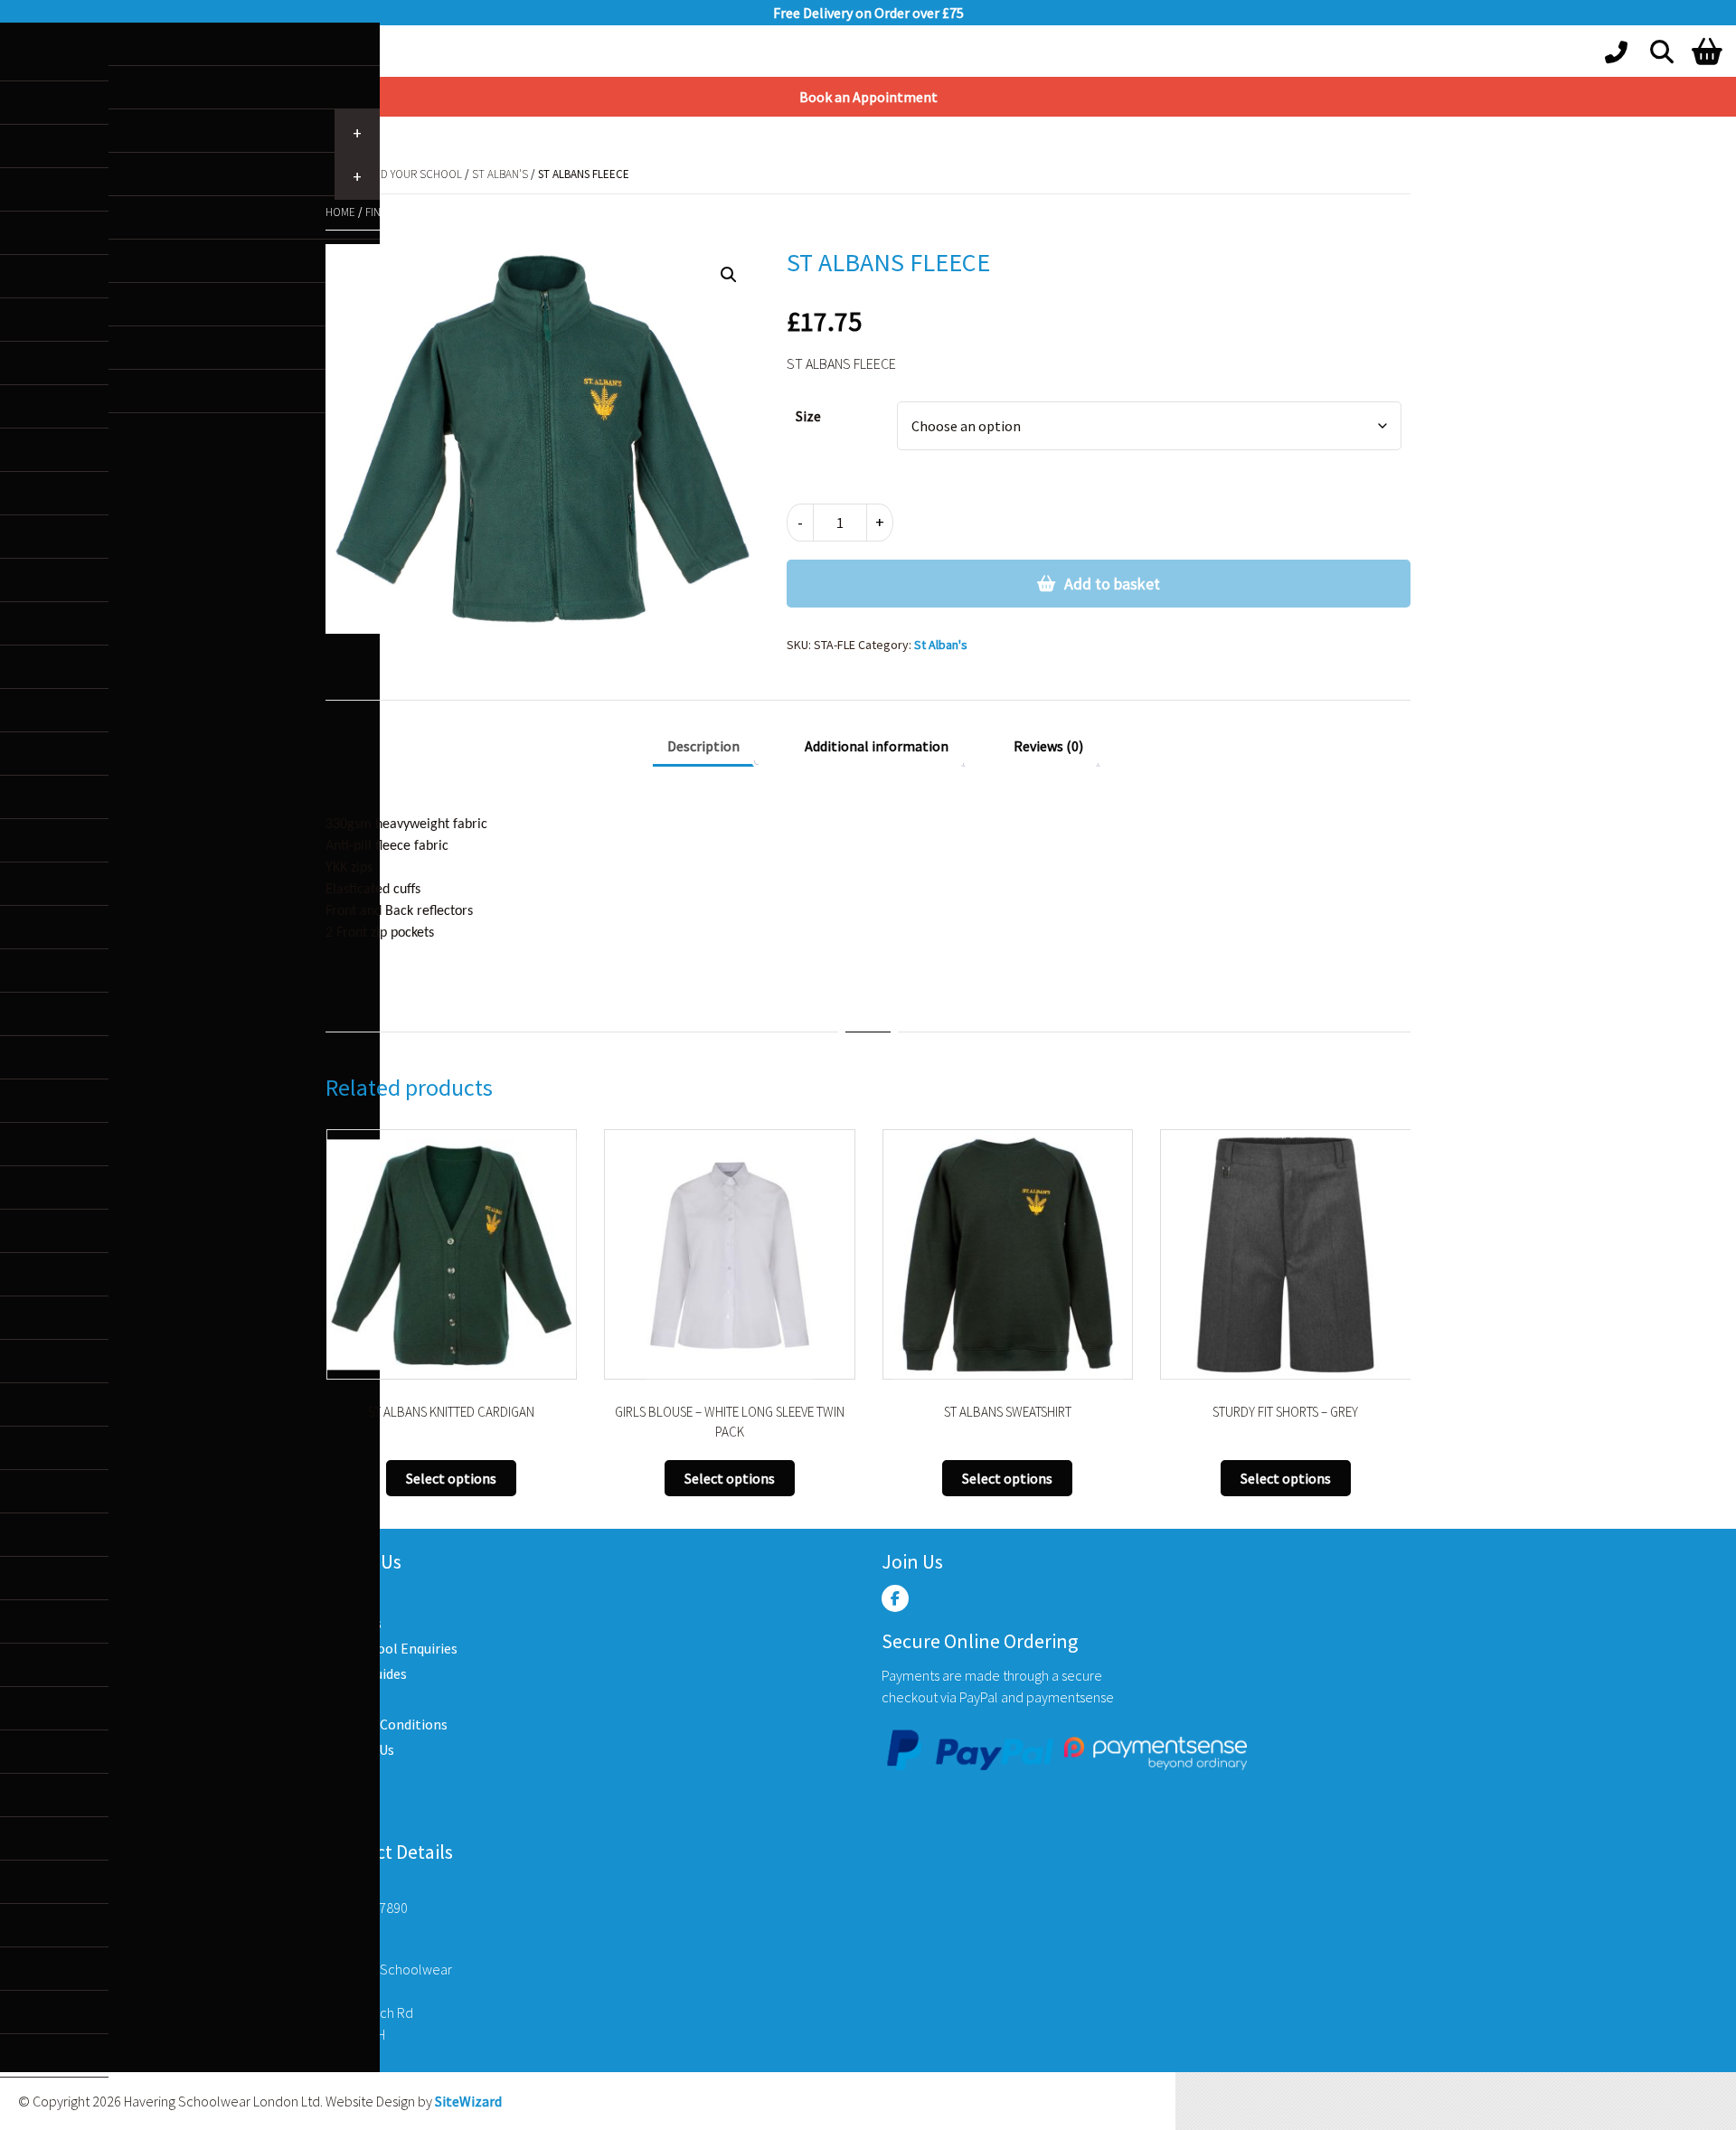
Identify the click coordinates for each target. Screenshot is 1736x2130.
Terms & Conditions (387, 1724)
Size (808, 416)
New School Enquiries (392, 1648)
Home (340, 212)
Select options (472, 1478)
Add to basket (1112, 584)
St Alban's (500, 174)
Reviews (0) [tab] (1048, 746)
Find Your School (414, 174)
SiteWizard (468, 2101)
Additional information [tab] (877, 746)
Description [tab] (703, 746)
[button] (729, 275)
